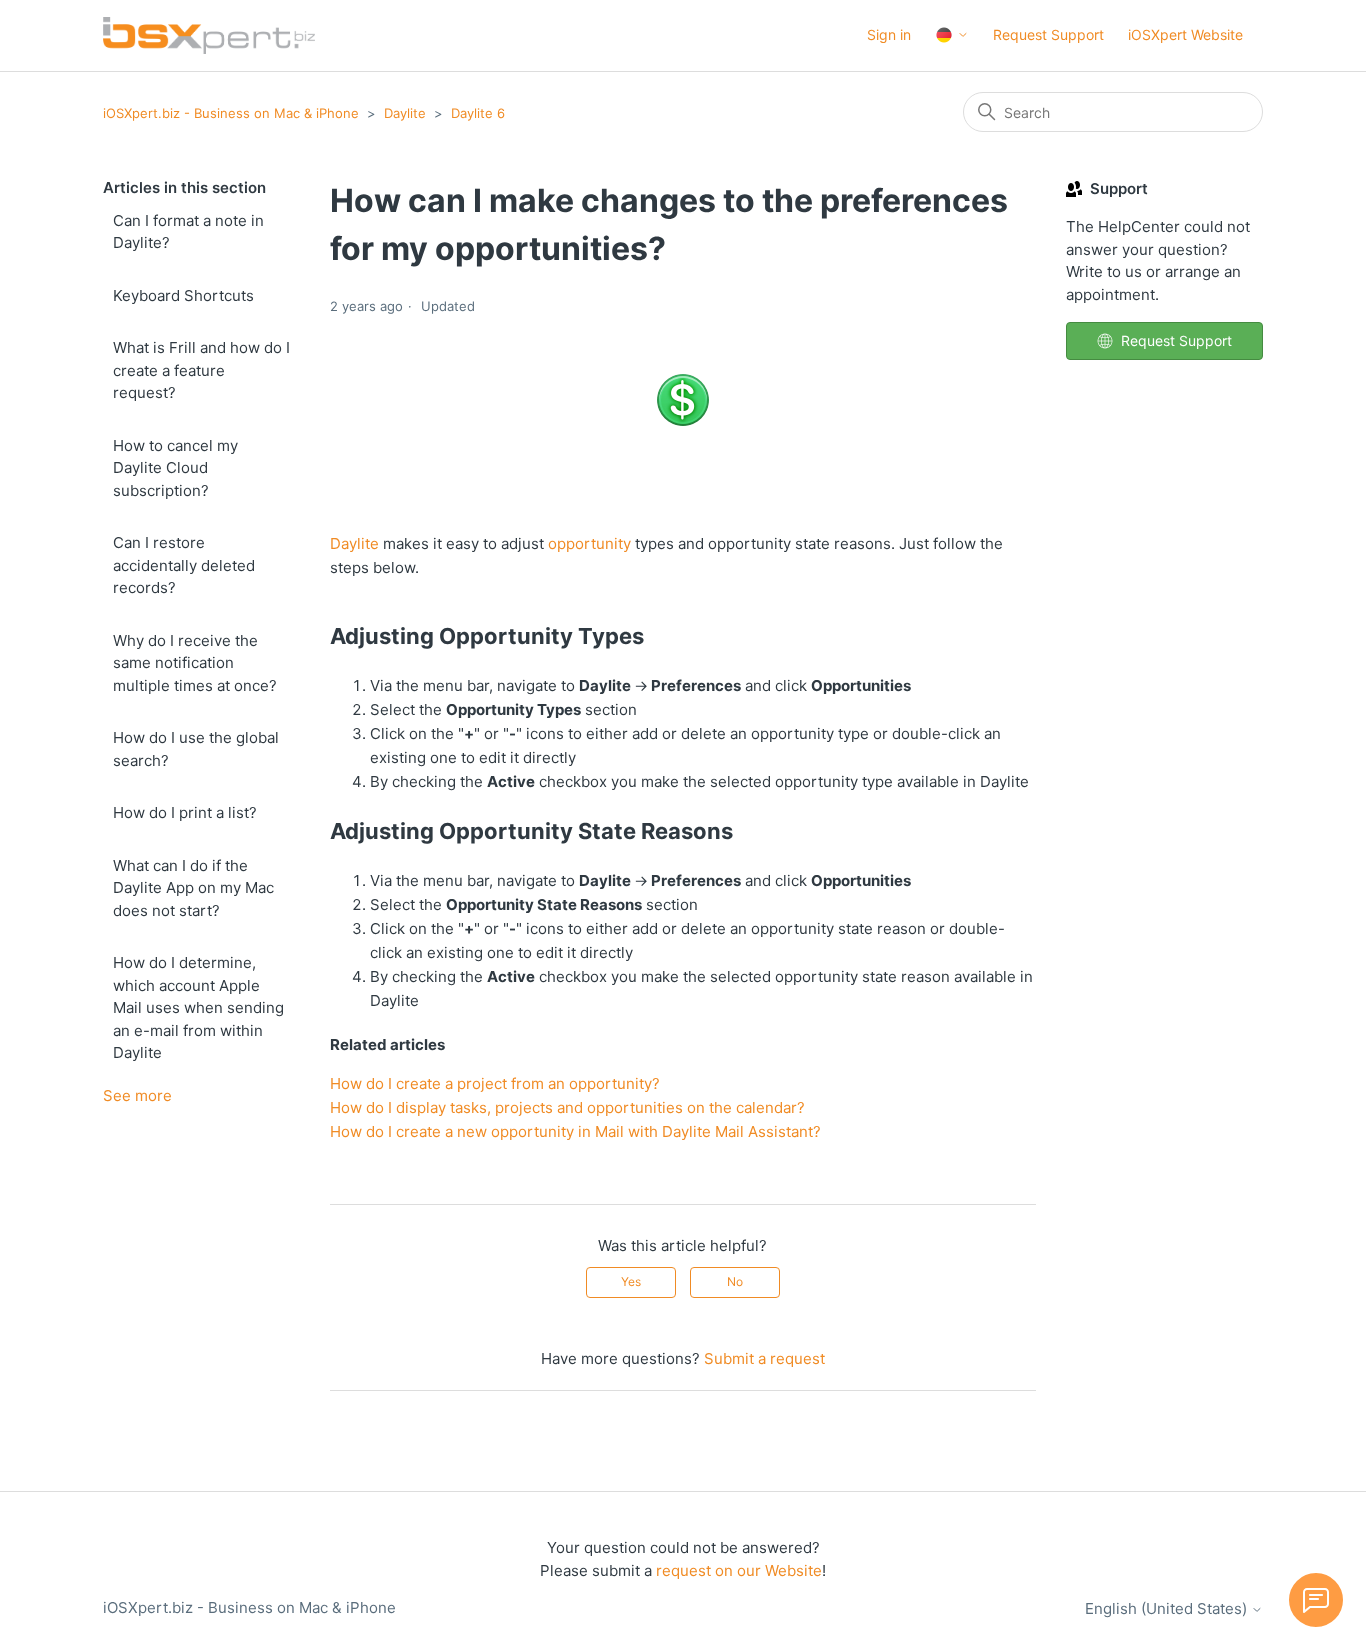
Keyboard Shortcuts (183, 295)
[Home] (209, 35)
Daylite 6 (478, 113)
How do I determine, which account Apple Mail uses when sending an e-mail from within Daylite (198, 1007)
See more (137, 1095)
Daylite (405, 113)
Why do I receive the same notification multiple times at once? (195, 663)
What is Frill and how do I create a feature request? (201, 370)
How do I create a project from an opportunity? (495, 1083)
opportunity (589, 543)
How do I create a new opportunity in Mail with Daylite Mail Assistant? (575, 1131)
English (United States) (1168, 1608)
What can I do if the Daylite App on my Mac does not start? (193, 888)
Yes (631, 1281)
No (735, 1281)
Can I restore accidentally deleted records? (184, 565)
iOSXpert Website (1185, 34)
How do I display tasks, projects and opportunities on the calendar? (567, 1107)
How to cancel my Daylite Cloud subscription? (175, 468)
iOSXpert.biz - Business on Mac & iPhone (231, 113)
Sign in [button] (889, 34)
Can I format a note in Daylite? (188, 232)
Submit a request (764, 1358)
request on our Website (739, 1570)
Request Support (1048, 34)
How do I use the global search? (196, 749)
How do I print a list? (185, 812)
